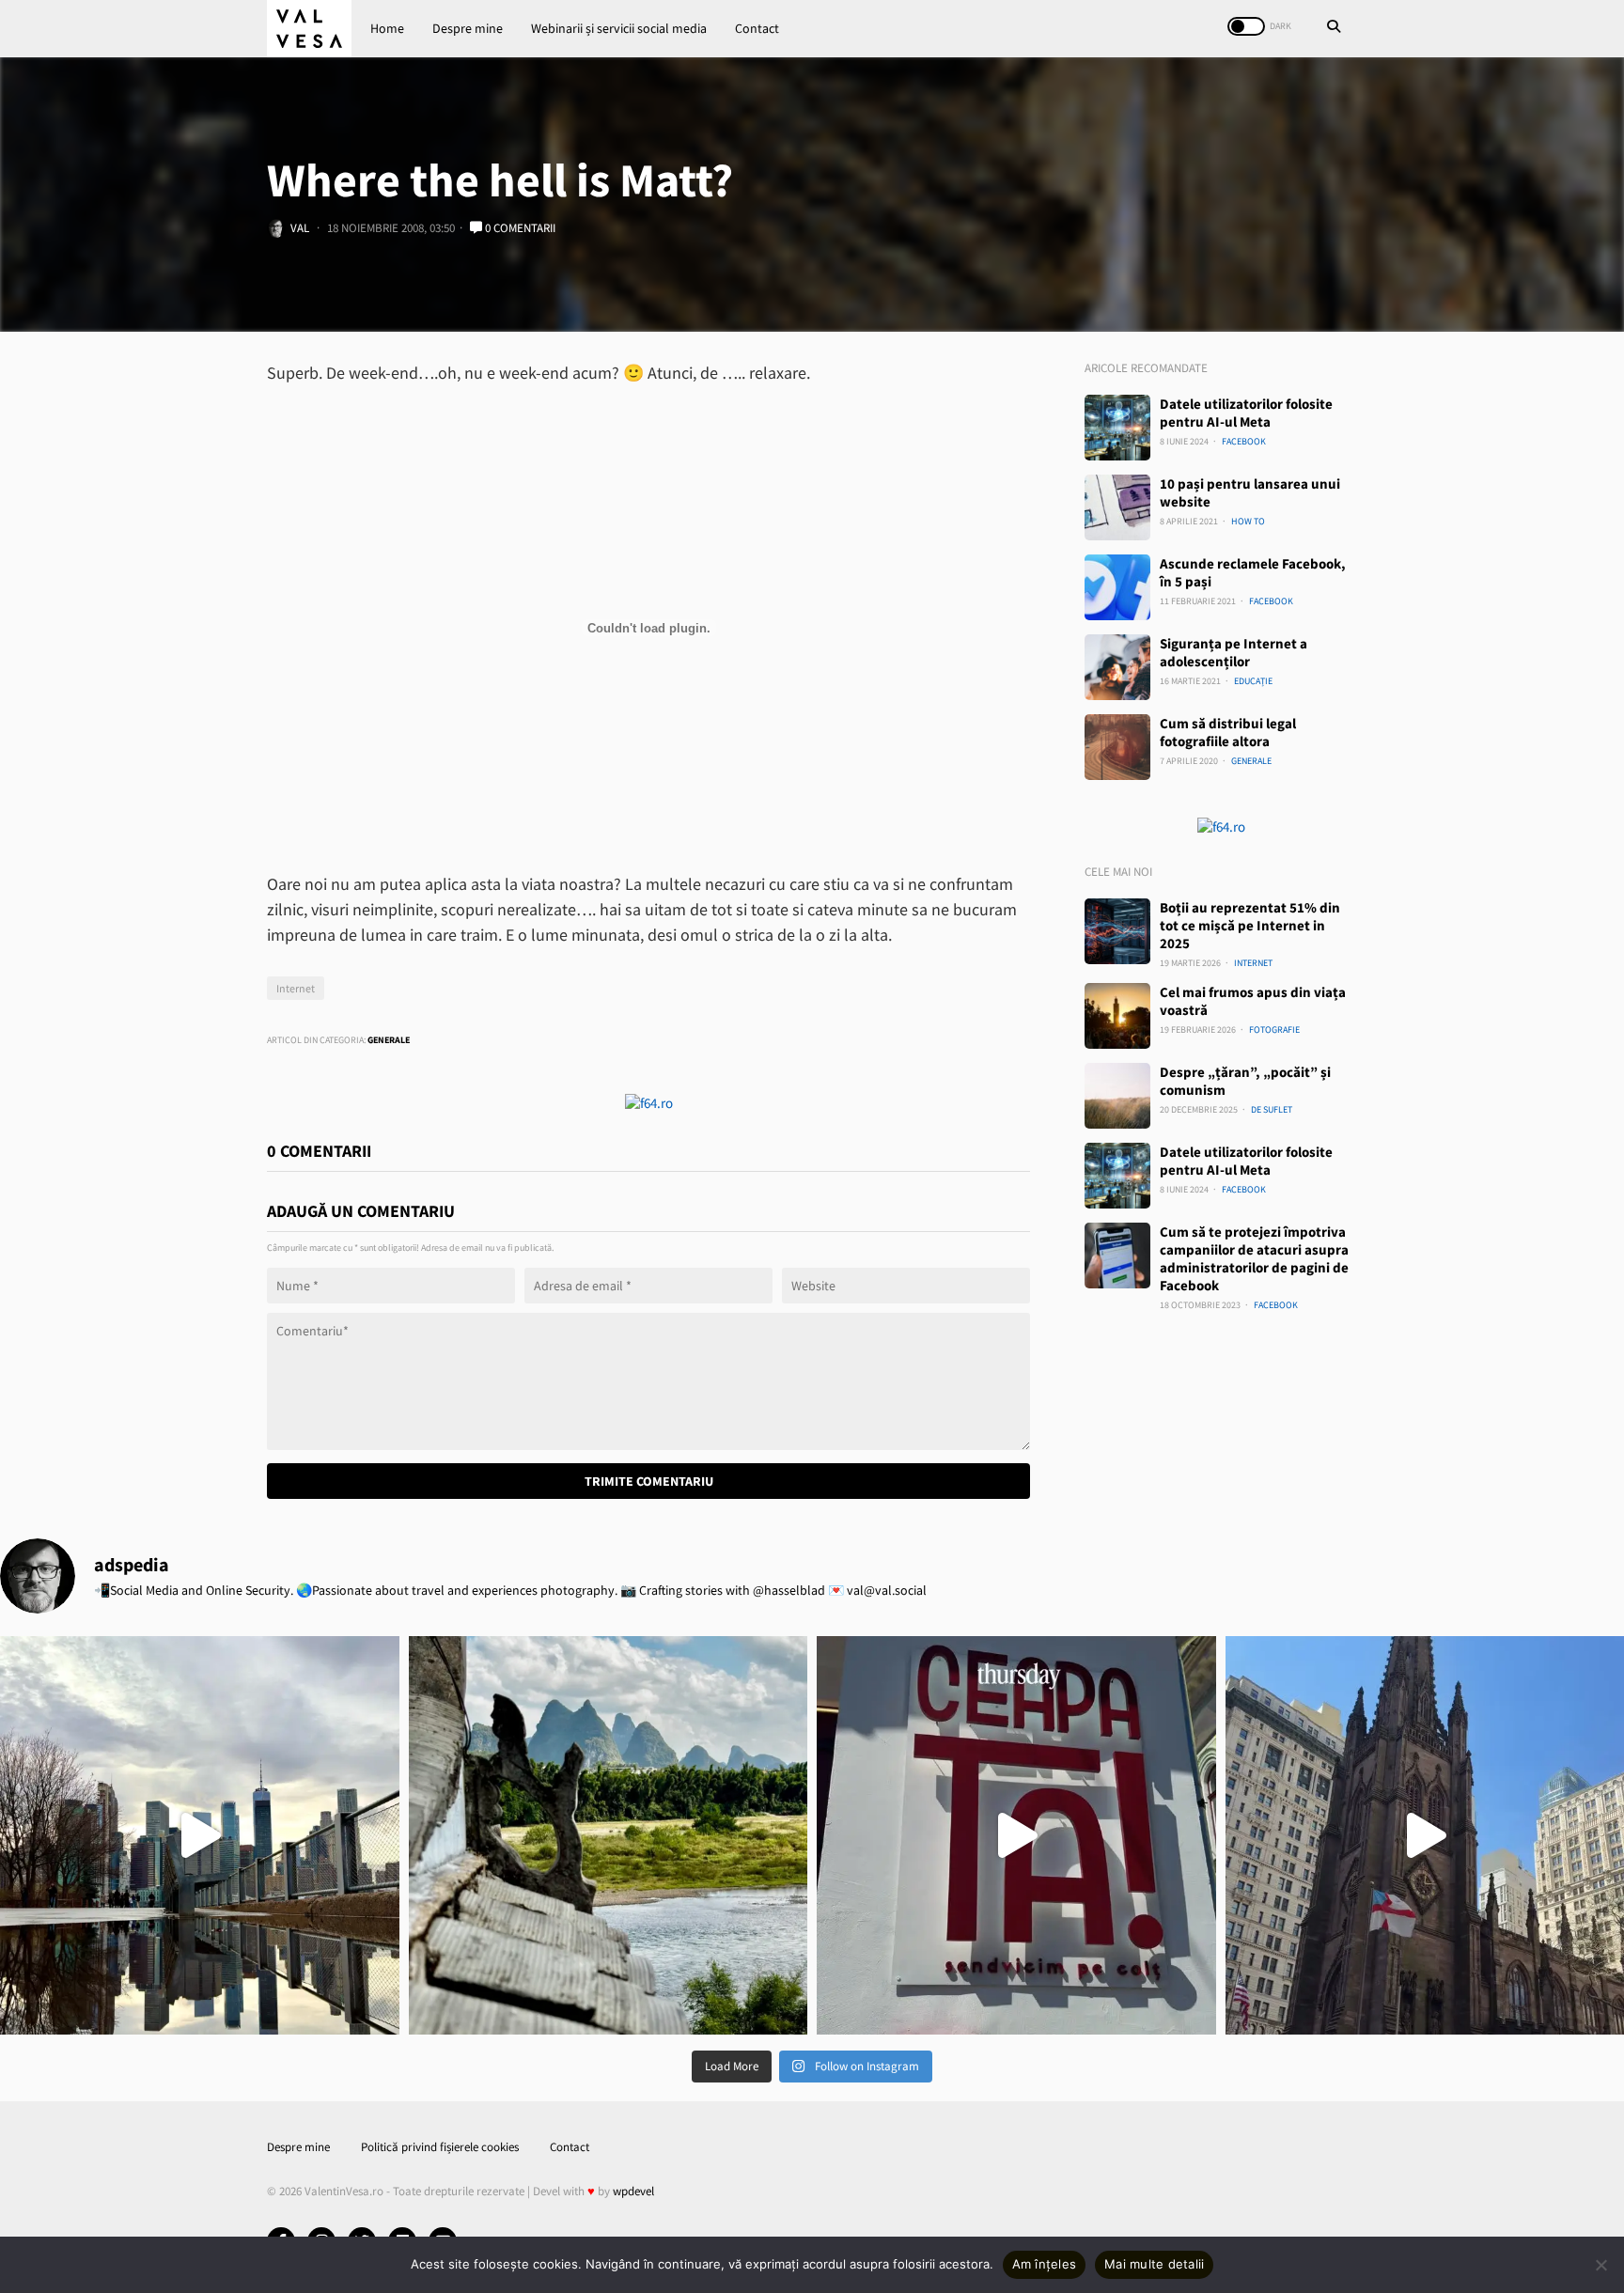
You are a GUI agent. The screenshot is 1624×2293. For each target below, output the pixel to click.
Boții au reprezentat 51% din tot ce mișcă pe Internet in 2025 (1250, 925)
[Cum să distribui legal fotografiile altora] (1117, 747)
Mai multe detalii (1154, 2264)
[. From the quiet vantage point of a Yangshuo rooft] (609, 1836)
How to (1248, 521)
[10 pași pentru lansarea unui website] (1117, 507)
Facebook (1244, 441)
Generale (389, 1040)
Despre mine (468, 28)
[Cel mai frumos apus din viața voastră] (1117, 1016)
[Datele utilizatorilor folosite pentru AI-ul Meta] (1117, 428)
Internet (296, 988)
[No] (1601, 2265)
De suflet (1272, 1109)
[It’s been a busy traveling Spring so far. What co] (200, 1836)
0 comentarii (519, 228)
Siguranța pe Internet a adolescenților (1234, 652)
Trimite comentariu (649, 1481)
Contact (757, 28)
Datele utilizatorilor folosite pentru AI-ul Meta (1246, 413)
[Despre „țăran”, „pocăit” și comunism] (1117, 1096)
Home (387, 28)
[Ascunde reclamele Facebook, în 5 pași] (1117, 587)
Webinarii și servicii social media (619, 28)
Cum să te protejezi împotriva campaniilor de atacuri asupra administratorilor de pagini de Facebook (1254, 1258)
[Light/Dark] (1246, 26)
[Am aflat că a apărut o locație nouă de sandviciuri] (1016, 1836)
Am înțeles (1045, 2264)
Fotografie (1274, 1030)
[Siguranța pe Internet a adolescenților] (1117, 667)
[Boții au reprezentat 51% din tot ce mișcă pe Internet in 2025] (1117, 931)
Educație (1253, 681)
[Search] (1334, 28)
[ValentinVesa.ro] (309, 29)
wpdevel (633, 2191)
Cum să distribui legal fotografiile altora (1228, 732)
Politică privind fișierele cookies (440, 2147)
